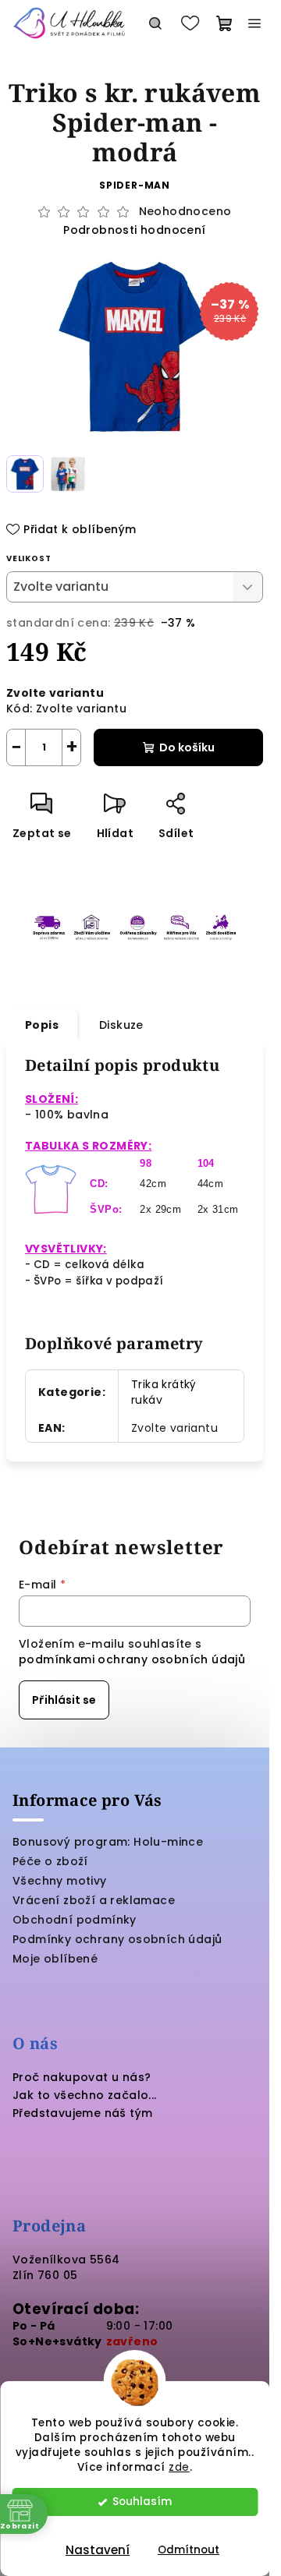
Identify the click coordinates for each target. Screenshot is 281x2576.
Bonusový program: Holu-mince (108, 1842)
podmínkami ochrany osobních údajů (132, 1659)
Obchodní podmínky (75, 1920)
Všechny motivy (60, 1881)
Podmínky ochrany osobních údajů (117, 1939)
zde (179, 2467)
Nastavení (98, 2550)
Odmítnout (189, 2550)
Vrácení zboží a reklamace (94, 1900)
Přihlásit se (64, 1700)
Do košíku (187, 747)
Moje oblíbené (55, 1959)
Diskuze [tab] (121, 1025)
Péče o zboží (50, 1861)
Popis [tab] (42, 1025)
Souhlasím (142, 2502)
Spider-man (135, 185)
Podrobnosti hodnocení (134, 230)
